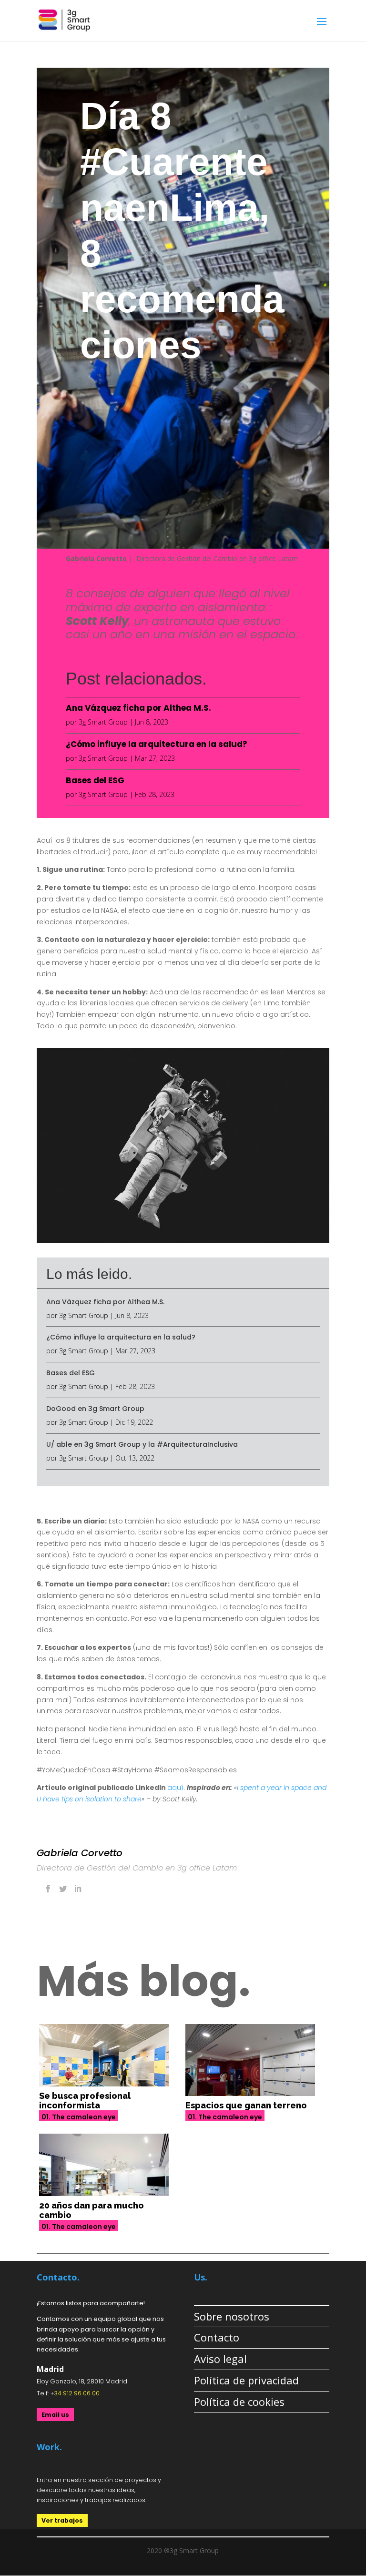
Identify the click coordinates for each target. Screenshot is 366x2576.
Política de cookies (239, 2402)
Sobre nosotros (232, 2316)
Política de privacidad (246, 2380)
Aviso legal (220, 2359)
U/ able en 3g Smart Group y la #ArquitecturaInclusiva (142, 1444)
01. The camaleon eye (79, 2117)
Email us (55, 2415)
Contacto (217, 2337)
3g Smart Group (103, 722)
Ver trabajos (62, 2520)
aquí (175, 1788)
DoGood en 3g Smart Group (95, 1409)
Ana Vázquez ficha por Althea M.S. (138, 708)
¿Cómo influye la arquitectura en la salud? (157, 744)
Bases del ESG (95, 780)
